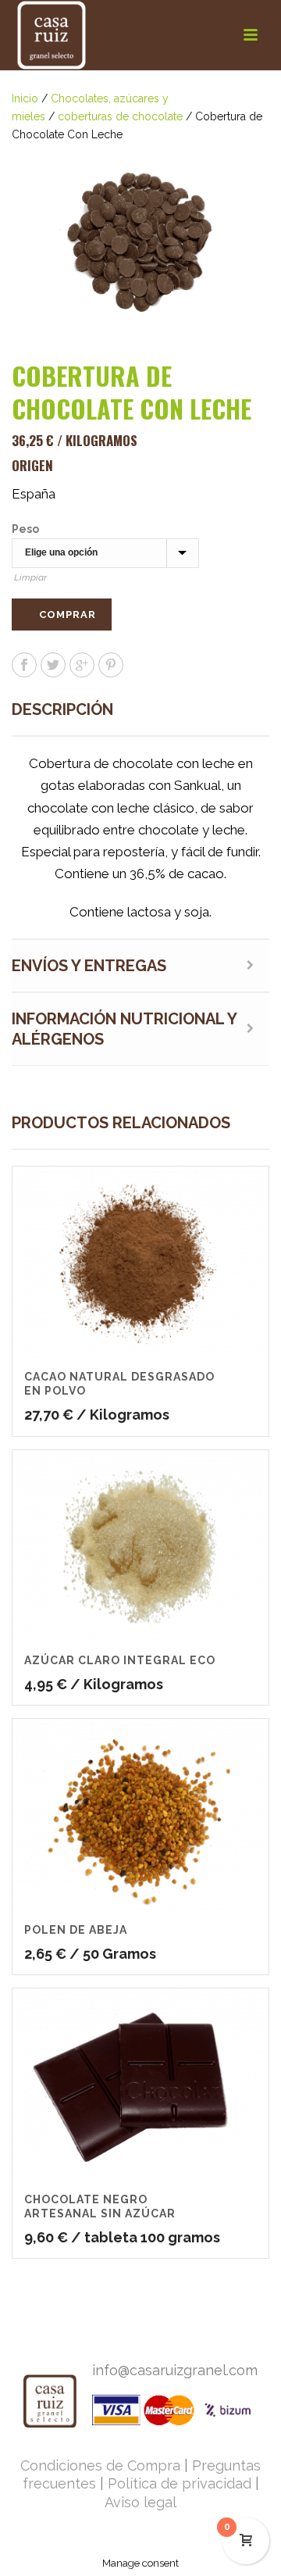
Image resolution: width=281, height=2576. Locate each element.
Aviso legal (140, 2502)
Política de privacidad (180, 2483)
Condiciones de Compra (100, 2465)
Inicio (25, 98)
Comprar (68, 615)
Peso (25, 529)
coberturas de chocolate (120, 116)
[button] (239, 175)
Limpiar (30, 577)
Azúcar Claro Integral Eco (120, 1660)
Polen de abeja (76, 1930)
